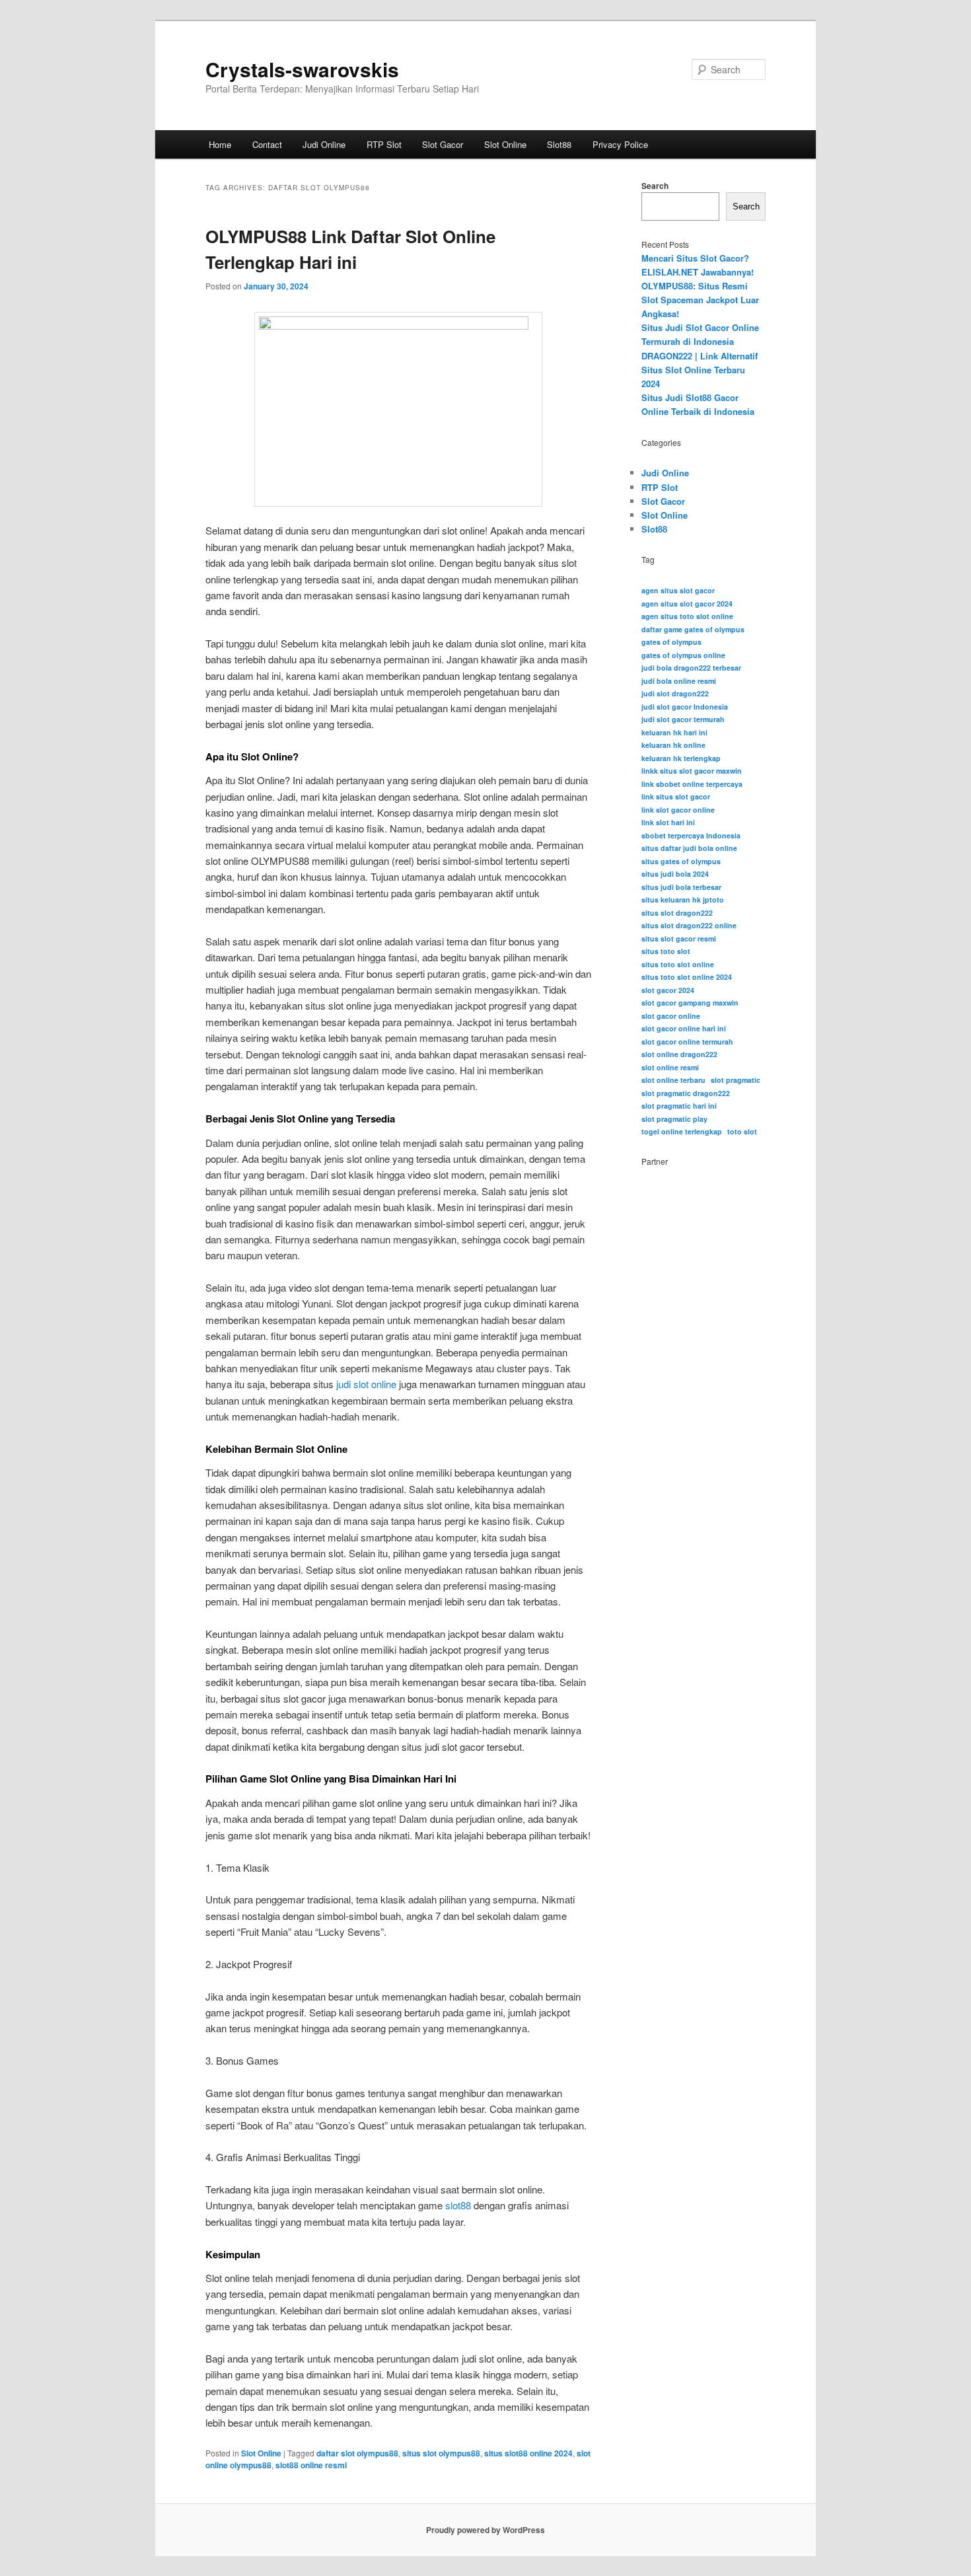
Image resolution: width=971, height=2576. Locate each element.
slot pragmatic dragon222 (686, 1093)
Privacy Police (620, 144)
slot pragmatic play (674, 1119)
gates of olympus (671, 642)
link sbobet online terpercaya (692, 784)
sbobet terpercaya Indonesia (691, 835)
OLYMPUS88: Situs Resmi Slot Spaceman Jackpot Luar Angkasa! (700, 300)
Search (655, 186)
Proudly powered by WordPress (485, 2530)
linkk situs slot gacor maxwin (692, 771)
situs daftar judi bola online (689, 848)
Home (220, 144)
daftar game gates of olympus (693, 629)
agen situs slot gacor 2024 (687, 604)
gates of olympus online (683, 655)
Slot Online (505, 144)
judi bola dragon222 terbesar (691, 668)
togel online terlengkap (682, 1131)
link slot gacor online (678, 810)
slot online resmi (670, 1067)
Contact (267, 144)
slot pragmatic (736, 1080)
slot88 (458, 2205)
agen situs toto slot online (687, 616)
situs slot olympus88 (441, 2453)
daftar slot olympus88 (357, 2453)
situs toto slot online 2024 (687, 977)
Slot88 (559, 144)
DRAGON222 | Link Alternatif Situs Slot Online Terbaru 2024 (700, 370)
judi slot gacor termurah (683, 719)
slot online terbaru (673, 1080)
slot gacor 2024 (668, 990)
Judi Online (324, 144)
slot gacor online (671, 1016)
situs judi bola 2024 (675, 874)
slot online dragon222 (679, 1054)
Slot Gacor (443, 144)
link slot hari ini (668, 822)
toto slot (742, 1131)
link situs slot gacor (676, 796)
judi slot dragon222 (675, 693)
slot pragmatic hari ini (679, 1106)
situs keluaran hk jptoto (683, 900)
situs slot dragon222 (677, 913)
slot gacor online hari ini (684, 1028)
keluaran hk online (673, 745)
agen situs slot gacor (678, 590)
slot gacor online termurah (687, 1042)
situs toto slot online (678, 964)
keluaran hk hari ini (674, 732)
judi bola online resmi (679, 681)
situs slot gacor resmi (679, 938)
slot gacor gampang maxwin (690, 1003)
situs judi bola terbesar (681, 887)
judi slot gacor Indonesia (685, 707)
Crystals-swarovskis (302, 69)
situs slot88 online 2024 (528, 2453)
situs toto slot (666, 951)
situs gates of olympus (681, 861)
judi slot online (366, 1384)
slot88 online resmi (311, 2465)
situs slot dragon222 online (689, 925)
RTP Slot (384, 144)
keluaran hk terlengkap (681, 758)
